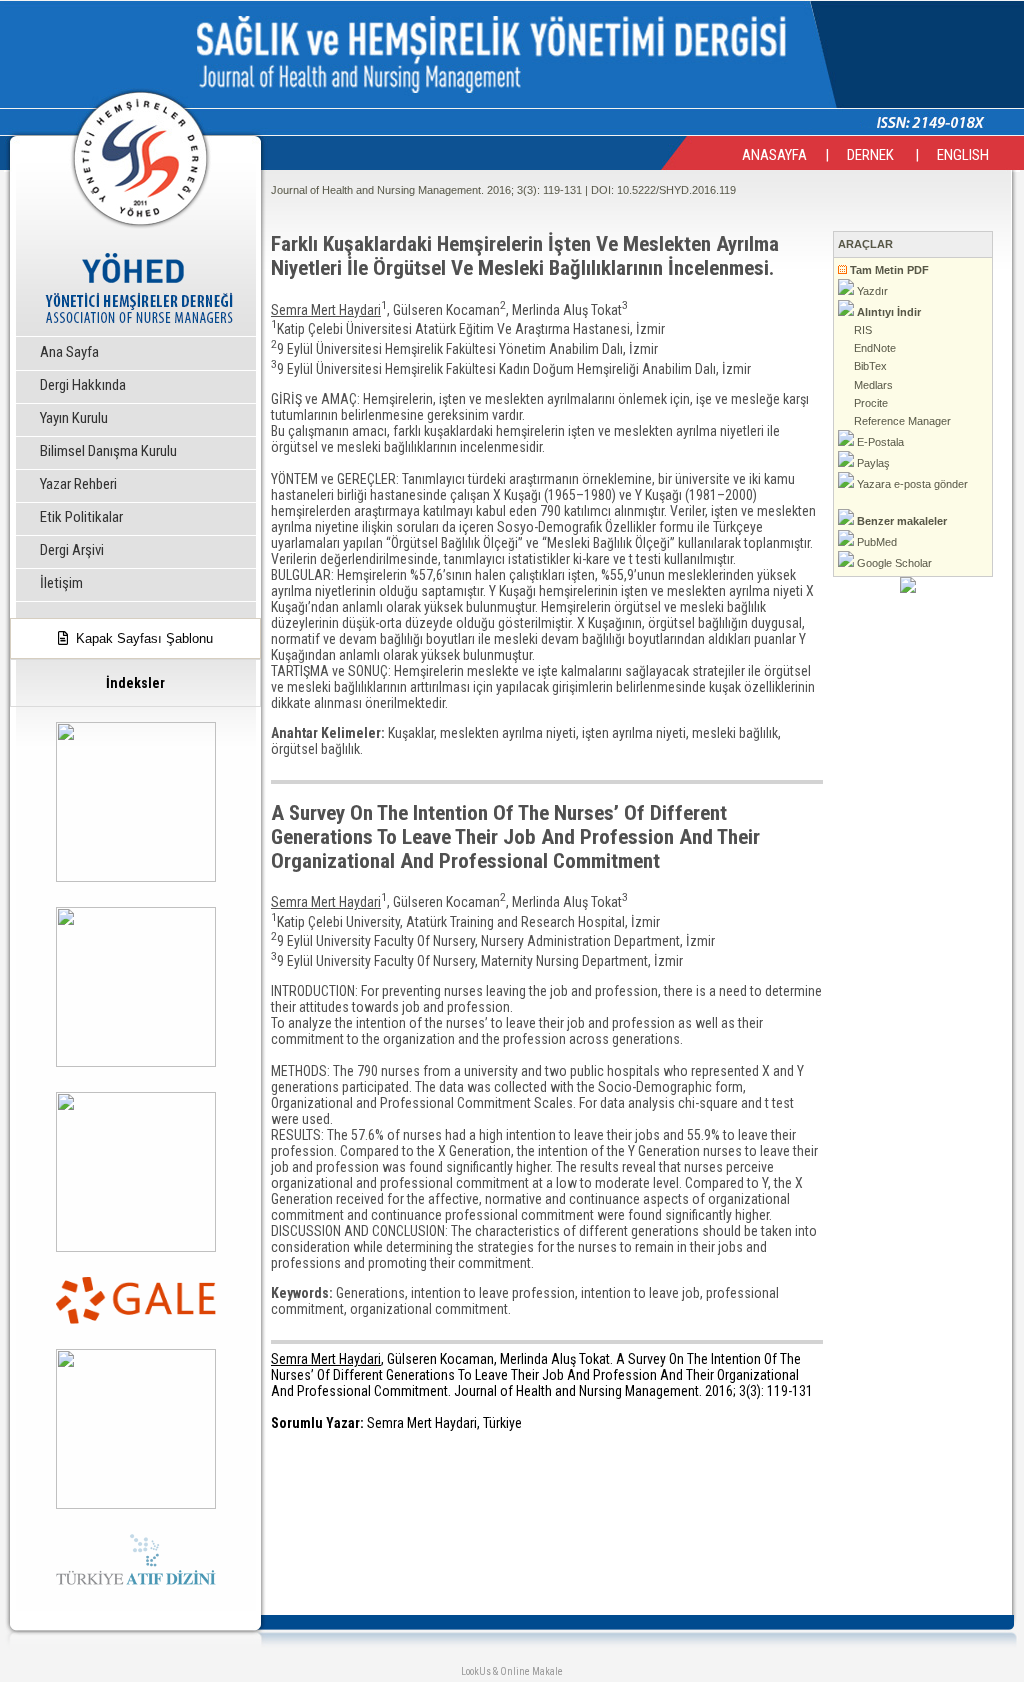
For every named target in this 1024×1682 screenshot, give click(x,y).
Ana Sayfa (69, 352)
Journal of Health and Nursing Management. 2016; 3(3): (405, 190)
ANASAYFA (774, 155)
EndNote (873, 348)
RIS (861, 330)
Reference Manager (901, 421)
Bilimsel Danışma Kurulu (108, 451)
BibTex (869, 366)
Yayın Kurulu (74, 418)
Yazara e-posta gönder (911, 484)
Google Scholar (893, 563)
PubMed (875, 542)
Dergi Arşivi (72, 550)
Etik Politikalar (81, 517)
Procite (869, 403)
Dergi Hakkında (83, 385)
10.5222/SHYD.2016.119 (676, 190)
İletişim (61, 583)
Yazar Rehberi (78, 484)
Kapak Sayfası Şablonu (140, 638)
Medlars (872, 385)
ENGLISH (963, 155)
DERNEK (872, 155)
